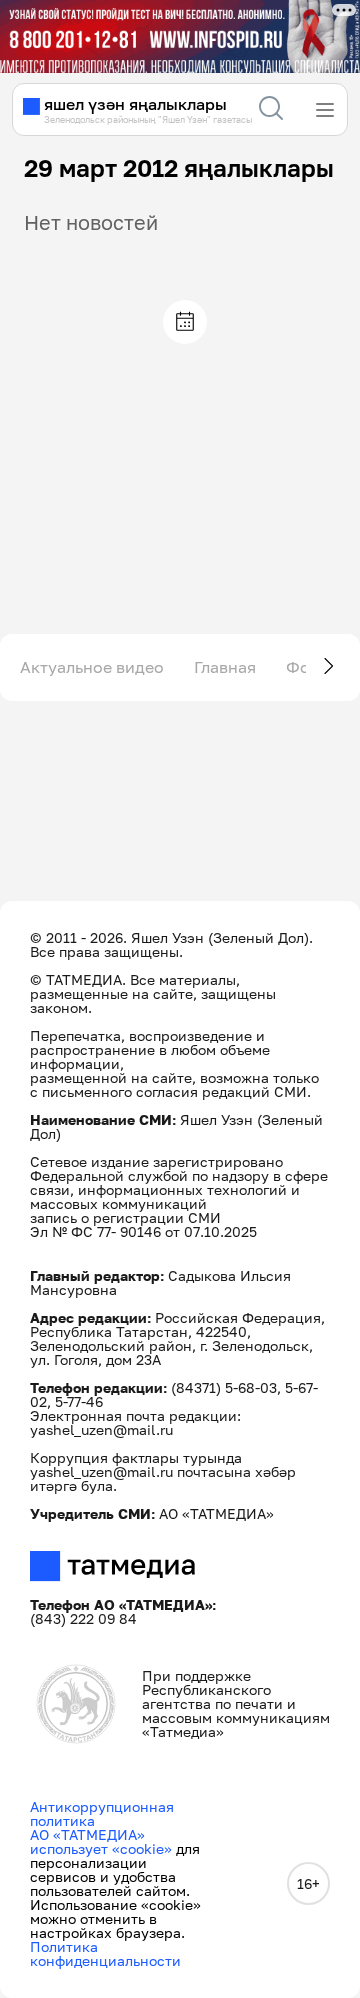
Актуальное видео (92, 667)
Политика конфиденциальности (105, 1953)
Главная (225, 667)
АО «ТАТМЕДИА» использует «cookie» (101, 1841)
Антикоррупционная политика (102, 1813)
